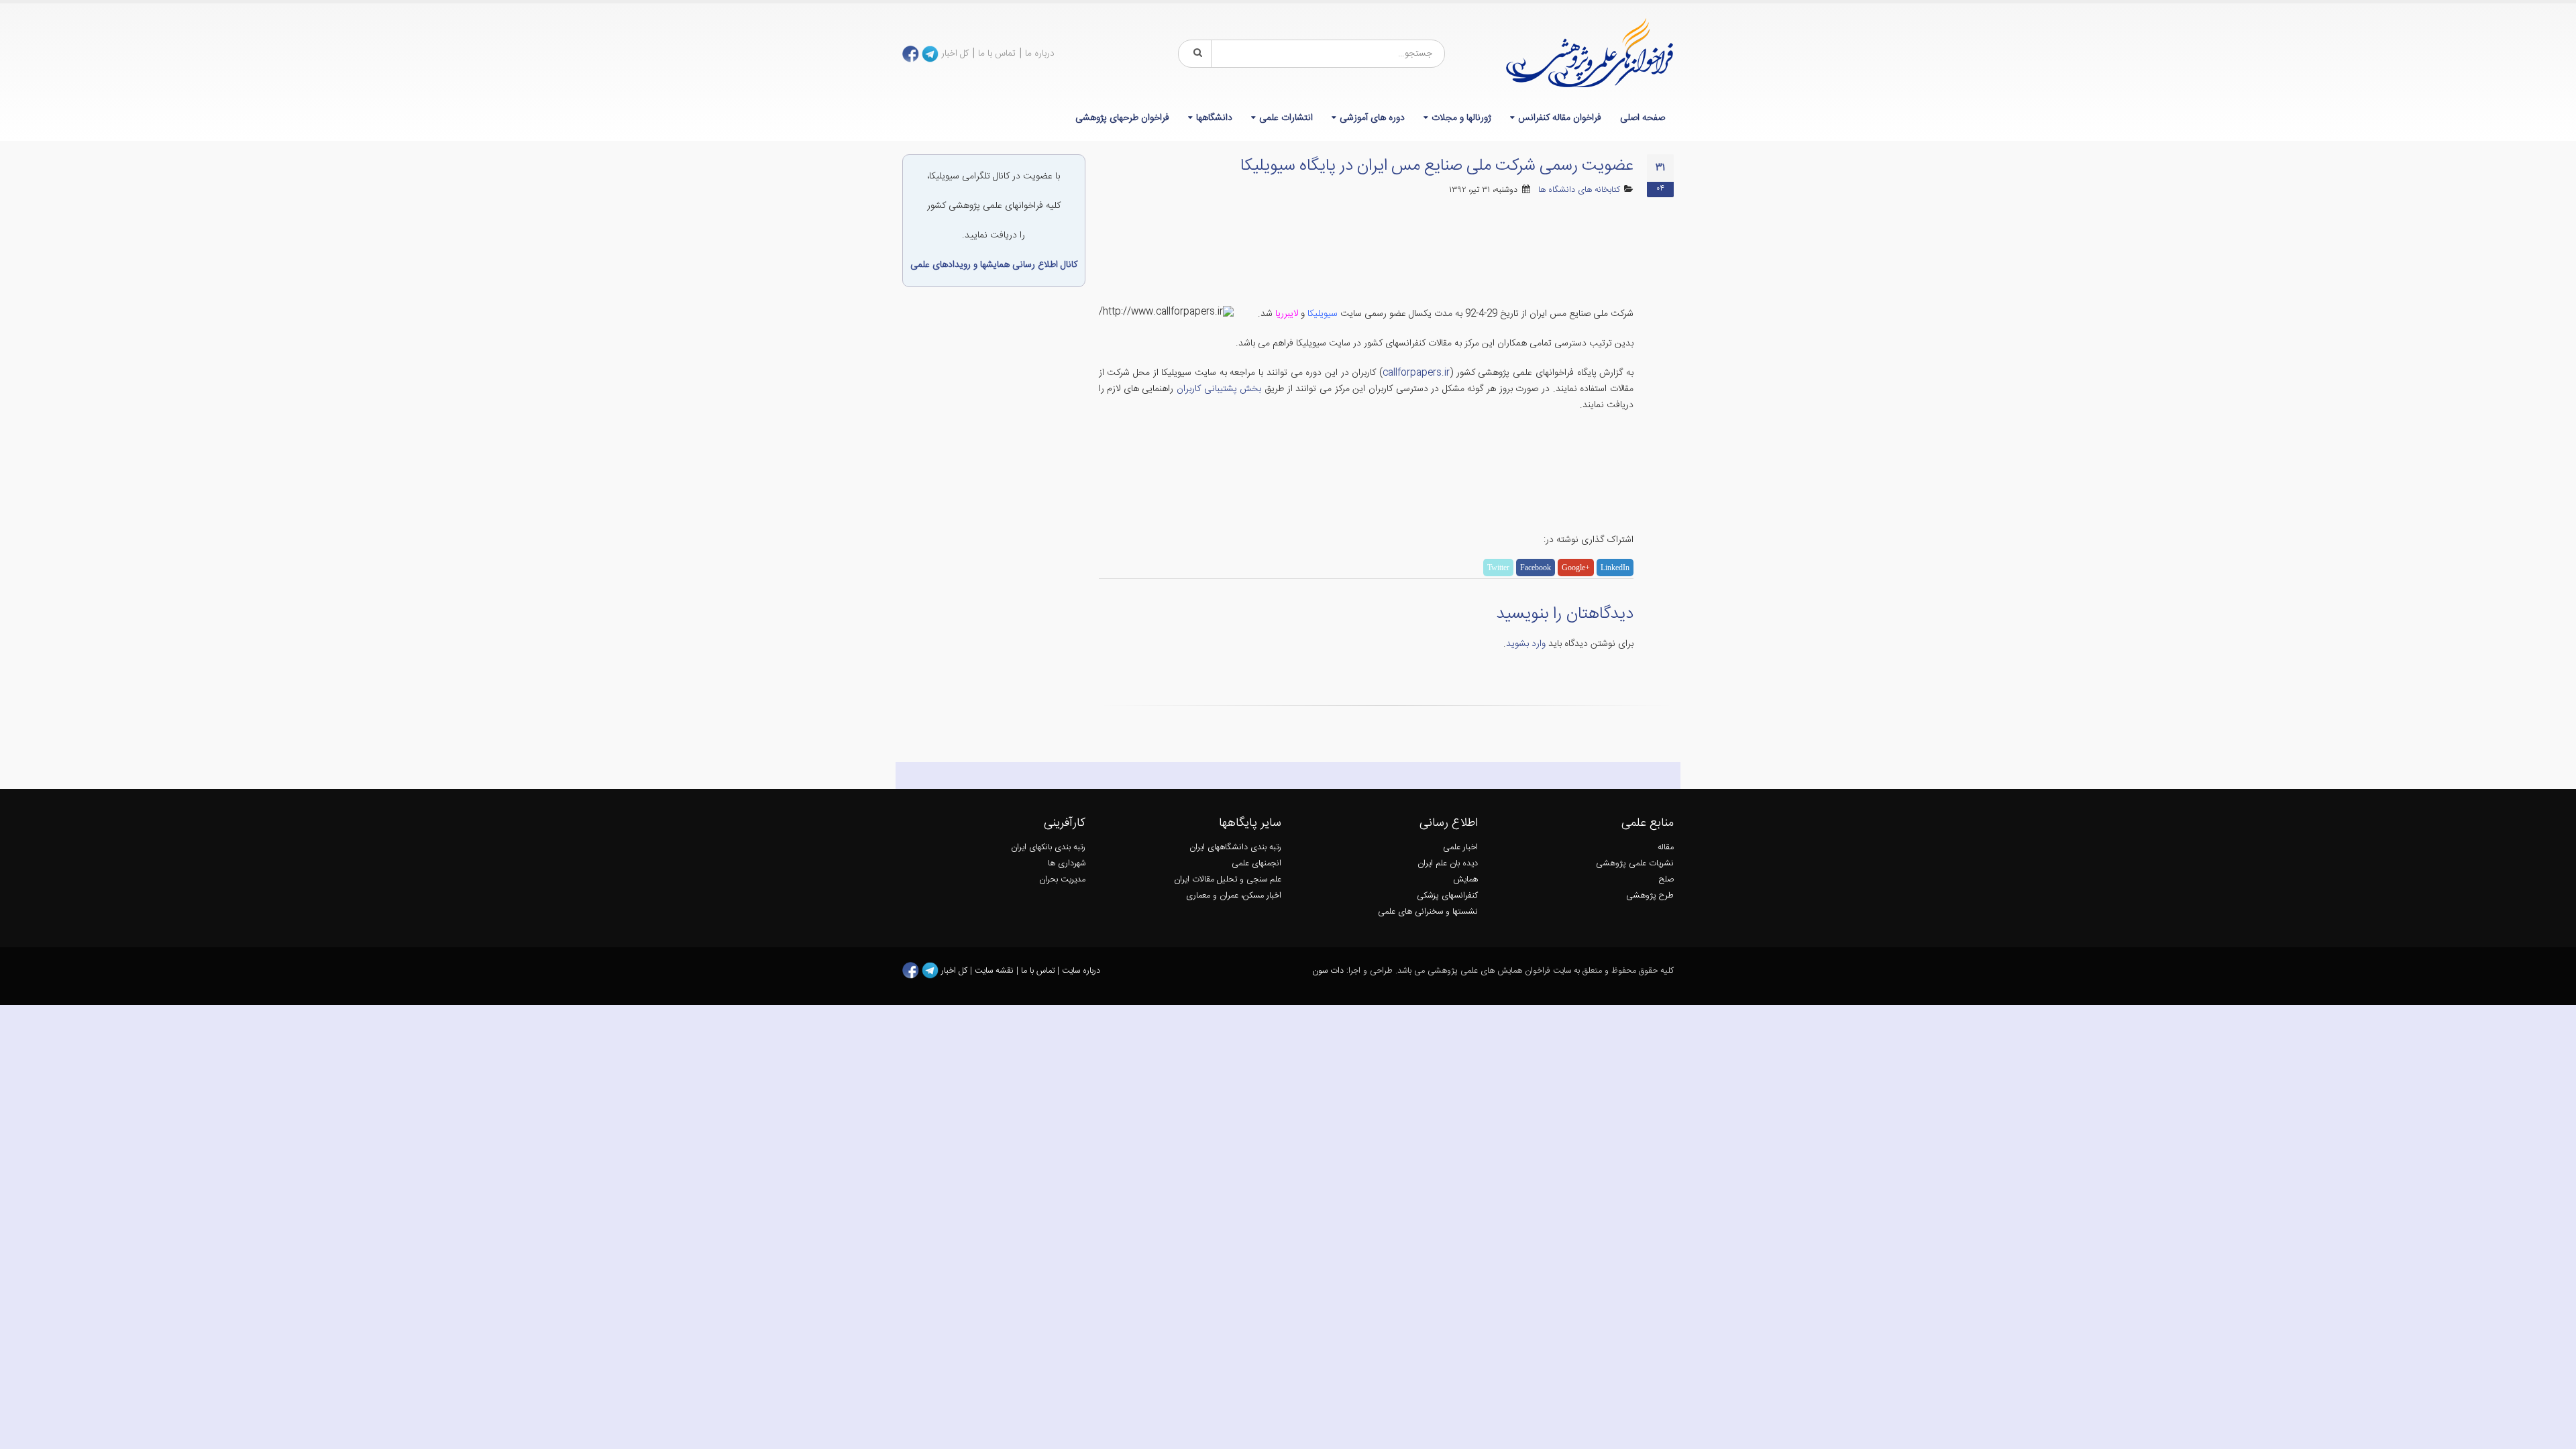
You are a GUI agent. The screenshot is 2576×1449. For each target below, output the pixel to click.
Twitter (1498, 568)
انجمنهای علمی (1256, 864)
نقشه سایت (996, 971)
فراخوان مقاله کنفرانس (1560, 118)
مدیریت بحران (1062, 880)
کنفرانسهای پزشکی (1447, 896)
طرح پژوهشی (1650, 896)
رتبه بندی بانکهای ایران (1048, 848)
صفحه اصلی (1643, 118)
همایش (1465, 880)
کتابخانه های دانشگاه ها (1579, 190)
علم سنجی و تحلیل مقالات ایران (1228, 880)
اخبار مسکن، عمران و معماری (1234, 896)
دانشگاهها (1214, 118)
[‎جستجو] (1195, 54)
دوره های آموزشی (1372, 118)
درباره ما (1040, 54)
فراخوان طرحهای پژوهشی (1122, 118)
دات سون (1328, 971)
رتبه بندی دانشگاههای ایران (1235, 848)
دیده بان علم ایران (1448, 864)
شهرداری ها (1067, 864)
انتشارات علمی (1286, 118)
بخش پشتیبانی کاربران (1219, 389)
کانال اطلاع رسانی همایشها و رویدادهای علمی (994, 265)
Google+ (1576, 568)
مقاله (1666, 848)
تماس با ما (997, 54)
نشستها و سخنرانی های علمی (1428, 912)
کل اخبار (955, 54)
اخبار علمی (1460, 848)
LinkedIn (1615, 568)
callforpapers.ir (1416, 373)
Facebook (1536, 568)
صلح (1666, 880)
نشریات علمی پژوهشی (1635, 864)
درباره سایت (1081, 971)
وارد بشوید (1526, 644)
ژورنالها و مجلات (1461, 118)
